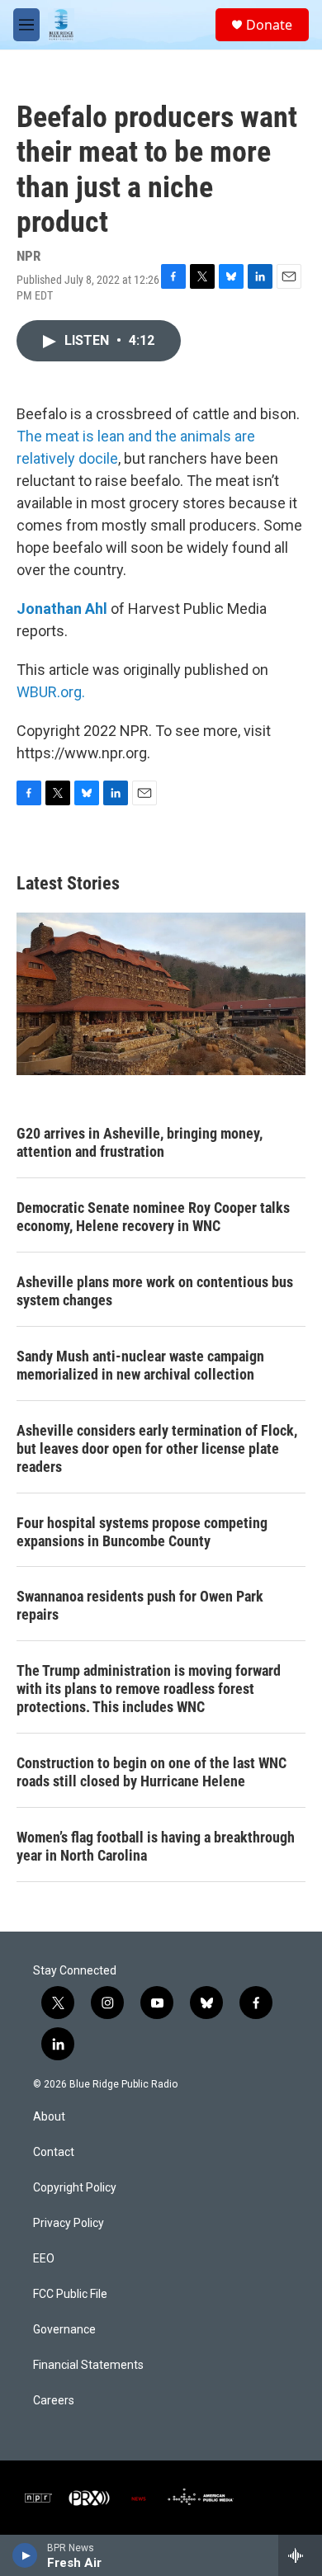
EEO (44, 2259)
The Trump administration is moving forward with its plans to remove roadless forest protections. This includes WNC (149, 1689)
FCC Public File (70, 2294)
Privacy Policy (69, 2223)
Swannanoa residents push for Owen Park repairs (140, 1605)
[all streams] (300, 2555)
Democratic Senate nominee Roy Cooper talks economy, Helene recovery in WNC (153, 1217)
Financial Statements (88, 2365)
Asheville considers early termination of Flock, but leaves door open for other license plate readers (157, 1448)
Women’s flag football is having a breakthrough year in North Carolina (156, 1846)
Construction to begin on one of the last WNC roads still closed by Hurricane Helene (152, 1772)
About (49, 2117)
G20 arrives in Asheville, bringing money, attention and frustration (140, 1142)
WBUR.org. (51, 692)
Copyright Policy (75, 2188)
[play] (25, 2555)
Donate (269, 25)
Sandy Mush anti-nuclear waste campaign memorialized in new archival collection (140, 1365)
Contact (54, 2152)
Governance (64, 2330)
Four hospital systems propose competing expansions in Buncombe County (142, 1532)
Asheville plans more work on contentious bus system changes (155, 1291)
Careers (54, 2401)
